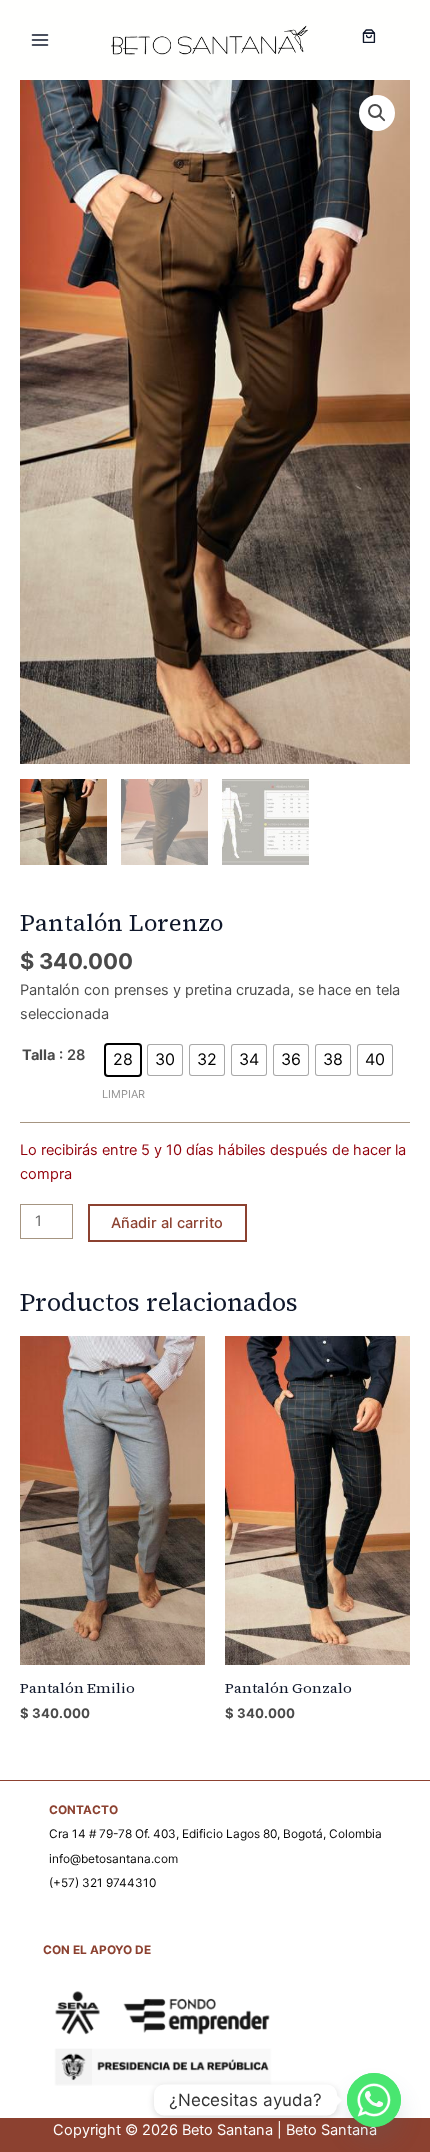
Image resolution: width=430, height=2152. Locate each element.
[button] (377, 113)
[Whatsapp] (374, 2100)
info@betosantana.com (113, 1859)
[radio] (123, 1060)
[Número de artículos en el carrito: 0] (369, 36)
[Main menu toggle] (40, 40)
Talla (38, 1055)
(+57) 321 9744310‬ (102, 1883)
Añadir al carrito (167, 1223)
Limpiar (123, 1094)
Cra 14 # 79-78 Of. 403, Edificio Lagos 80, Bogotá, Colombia (215, 1834)
